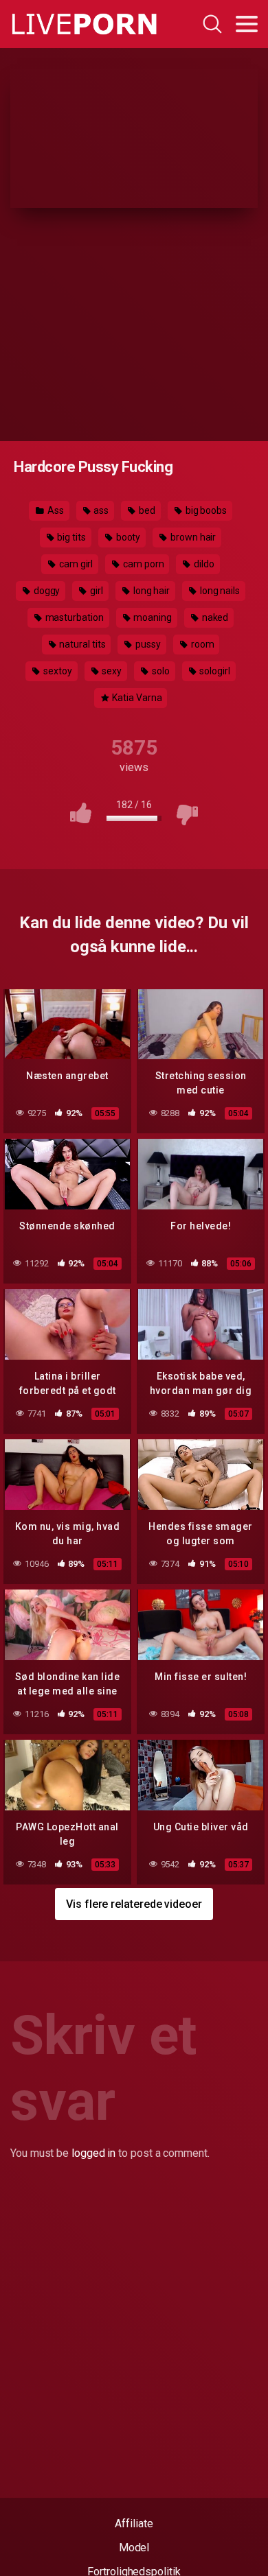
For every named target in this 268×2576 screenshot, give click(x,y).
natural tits (81, 644)
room (202, 644)
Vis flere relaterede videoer (134, 1904)
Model (134, 2548)
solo (160, 671)
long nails (219, 591)
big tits (71, 537)
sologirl (214, 671)
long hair (150, 591)
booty (127, 537)
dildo (203, 564)
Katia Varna (136, 698)
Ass (55, 510)
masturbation (74, 617)
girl (96, 591)
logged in (93, 2153)
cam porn (142, 564)
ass (101, 510)
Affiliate (134, 2524)
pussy (147, 644)
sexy (111, 671)
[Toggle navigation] (247, 24)
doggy (46, 591)
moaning (151, 617)
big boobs (205, 510)
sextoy (56, 671)
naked (214, 617)
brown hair (192, 537)
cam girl (75, 564)
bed (146, 510)
